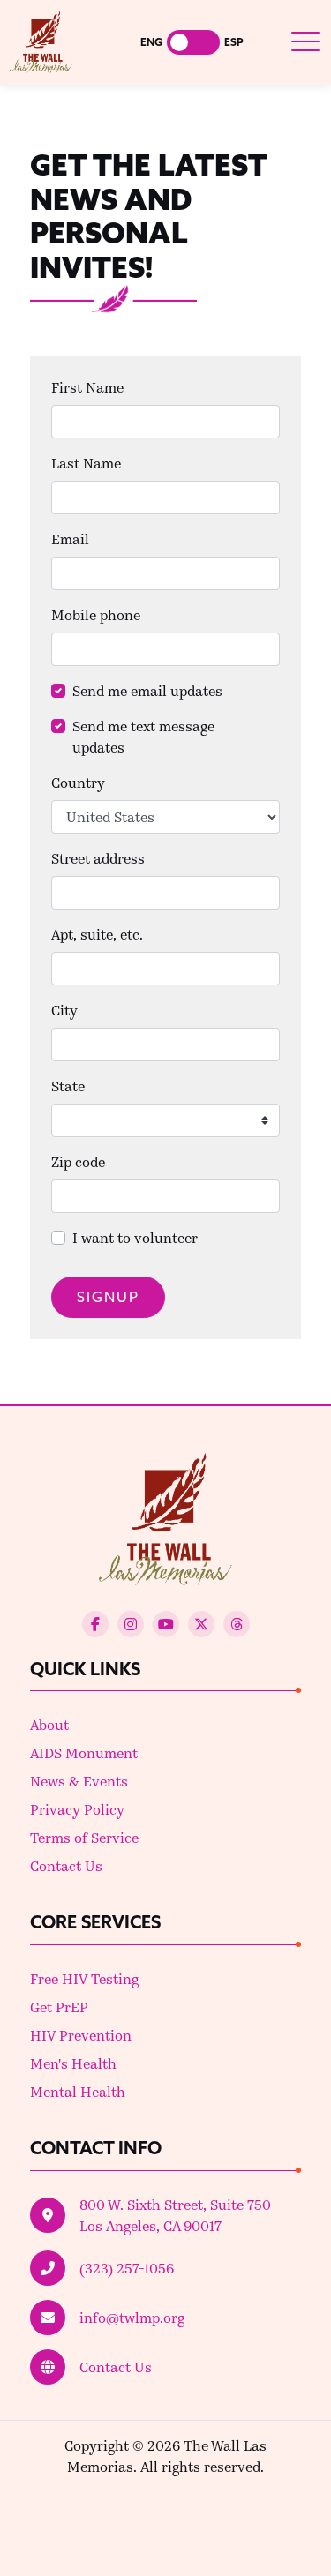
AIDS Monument (84, 1752)
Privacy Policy (77, 1809)
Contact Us (66, 1865)
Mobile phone (96, 614)
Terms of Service (84, 1837)
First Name (87, 387)
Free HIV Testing (84, 1978)
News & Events (79, 1781)
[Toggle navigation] (306, 42)
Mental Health (78, 2091)
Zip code (78, 1161)
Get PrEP (59, 2007)
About (49, 1724)
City (64, 1010)
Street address (98, 858)
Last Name (86, 463)
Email (70, 539)
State (68, 1086)
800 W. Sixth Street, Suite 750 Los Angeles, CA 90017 (175, 2215)
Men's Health (73, 2063)
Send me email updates (147, 690)
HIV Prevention (81, 2035)
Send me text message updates (143, 736)
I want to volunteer (135, 1237)
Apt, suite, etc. (97, 934)
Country (78, 782)
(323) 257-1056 (127, 2268)
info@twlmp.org (132, 2317)
